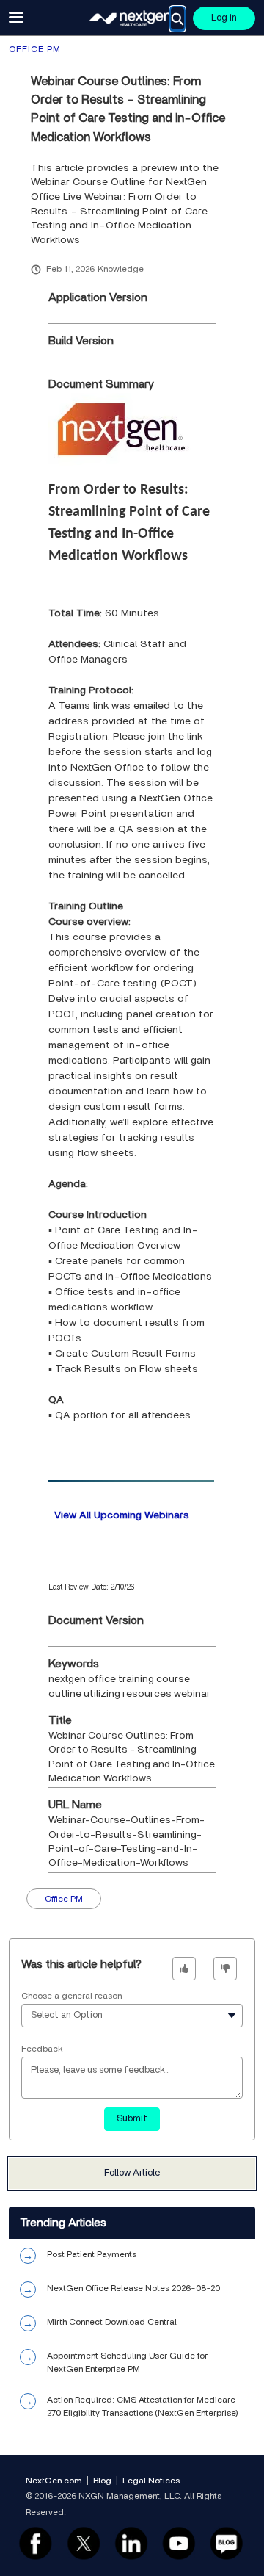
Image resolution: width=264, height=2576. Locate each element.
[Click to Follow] (132, 2173)
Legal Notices (151, 2481)
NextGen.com (54, 2481)
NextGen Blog (227, 2543)
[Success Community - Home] (132, 18)
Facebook (36, 2543)
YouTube (179, 2543)
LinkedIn (131, 2543)
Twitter (83, 2543)
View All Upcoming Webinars (122, 1515)
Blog (102, 2481)
